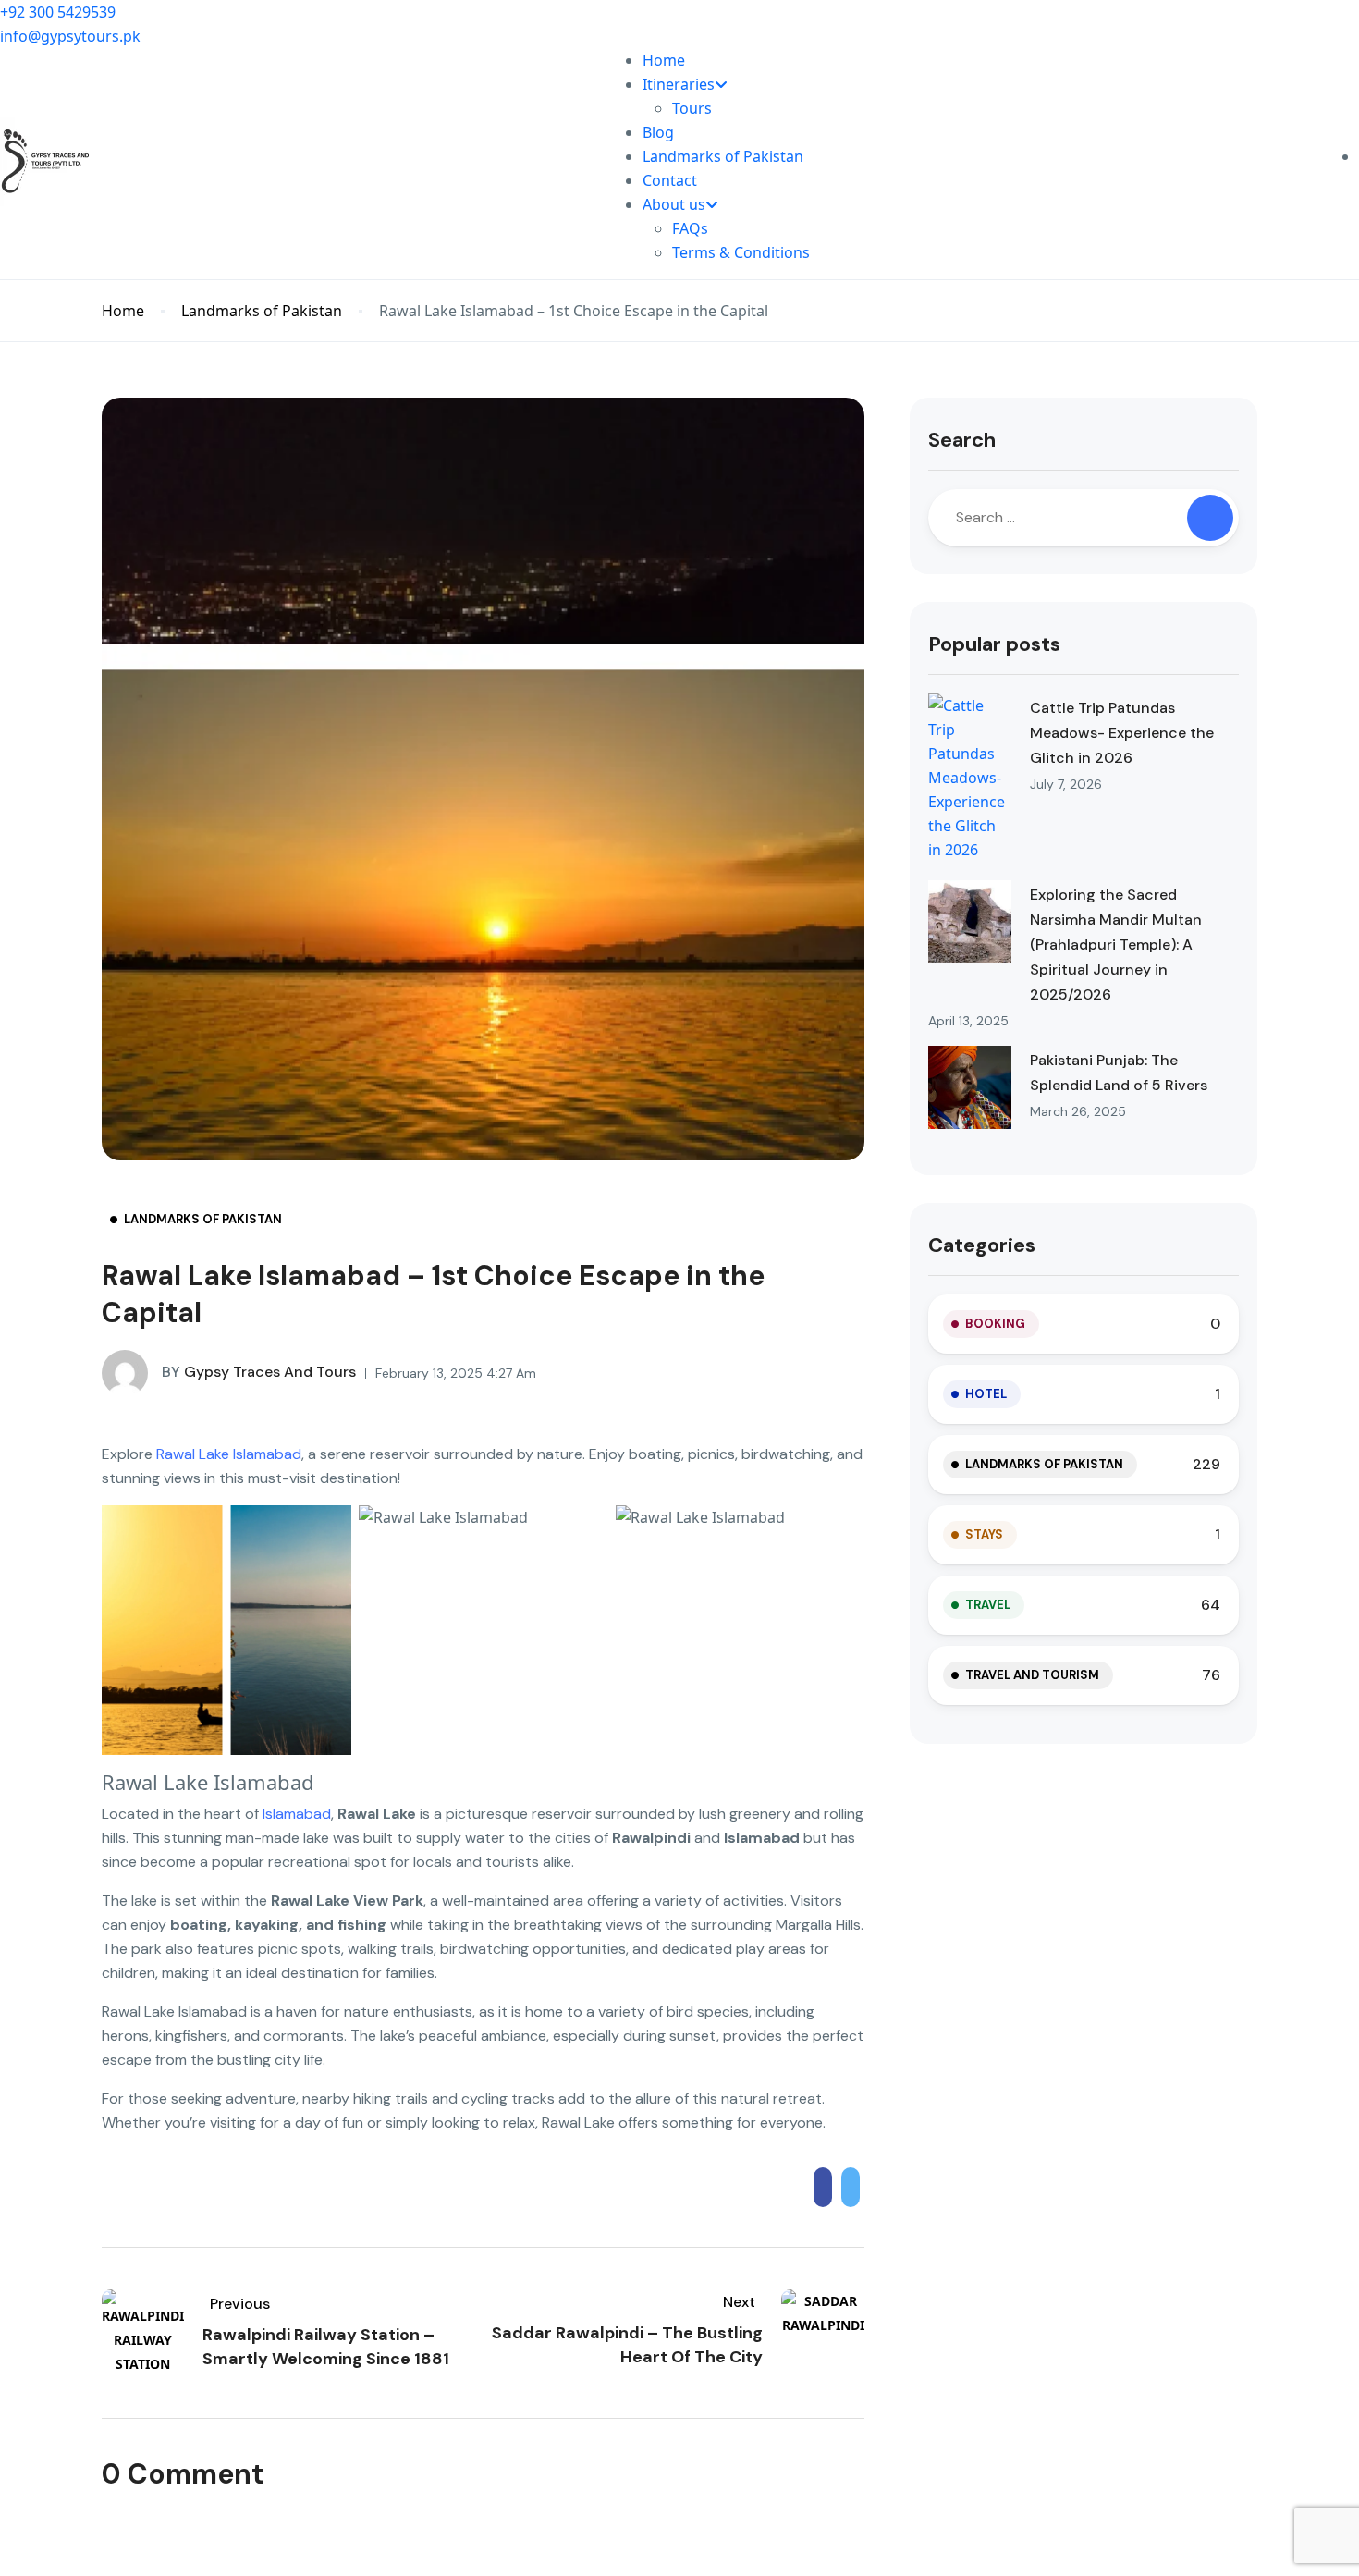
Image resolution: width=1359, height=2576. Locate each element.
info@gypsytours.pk (70, 36)
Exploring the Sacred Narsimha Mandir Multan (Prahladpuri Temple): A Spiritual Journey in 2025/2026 (1116, 945)
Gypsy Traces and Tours (259, 1372)
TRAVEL (988, 1605)
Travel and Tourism (1032, 1675)
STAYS (984, 1534)
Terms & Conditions (741, 252)
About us (674, 204)
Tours (692, 108)
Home (664, 60)
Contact (670, 180)
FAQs (690, 228)
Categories (982, 1245)
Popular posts (994, 644)
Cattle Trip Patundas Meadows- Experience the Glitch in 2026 (1122, 733)
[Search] (1210, 518)
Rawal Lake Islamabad (229, 1454)
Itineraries (679, 84)
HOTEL (986, 1394)
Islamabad (297, 1814)
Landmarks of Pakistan (723, 156)
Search (962, 440)
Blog (658, 132)
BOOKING (995, 1324)
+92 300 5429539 (58, 12)
